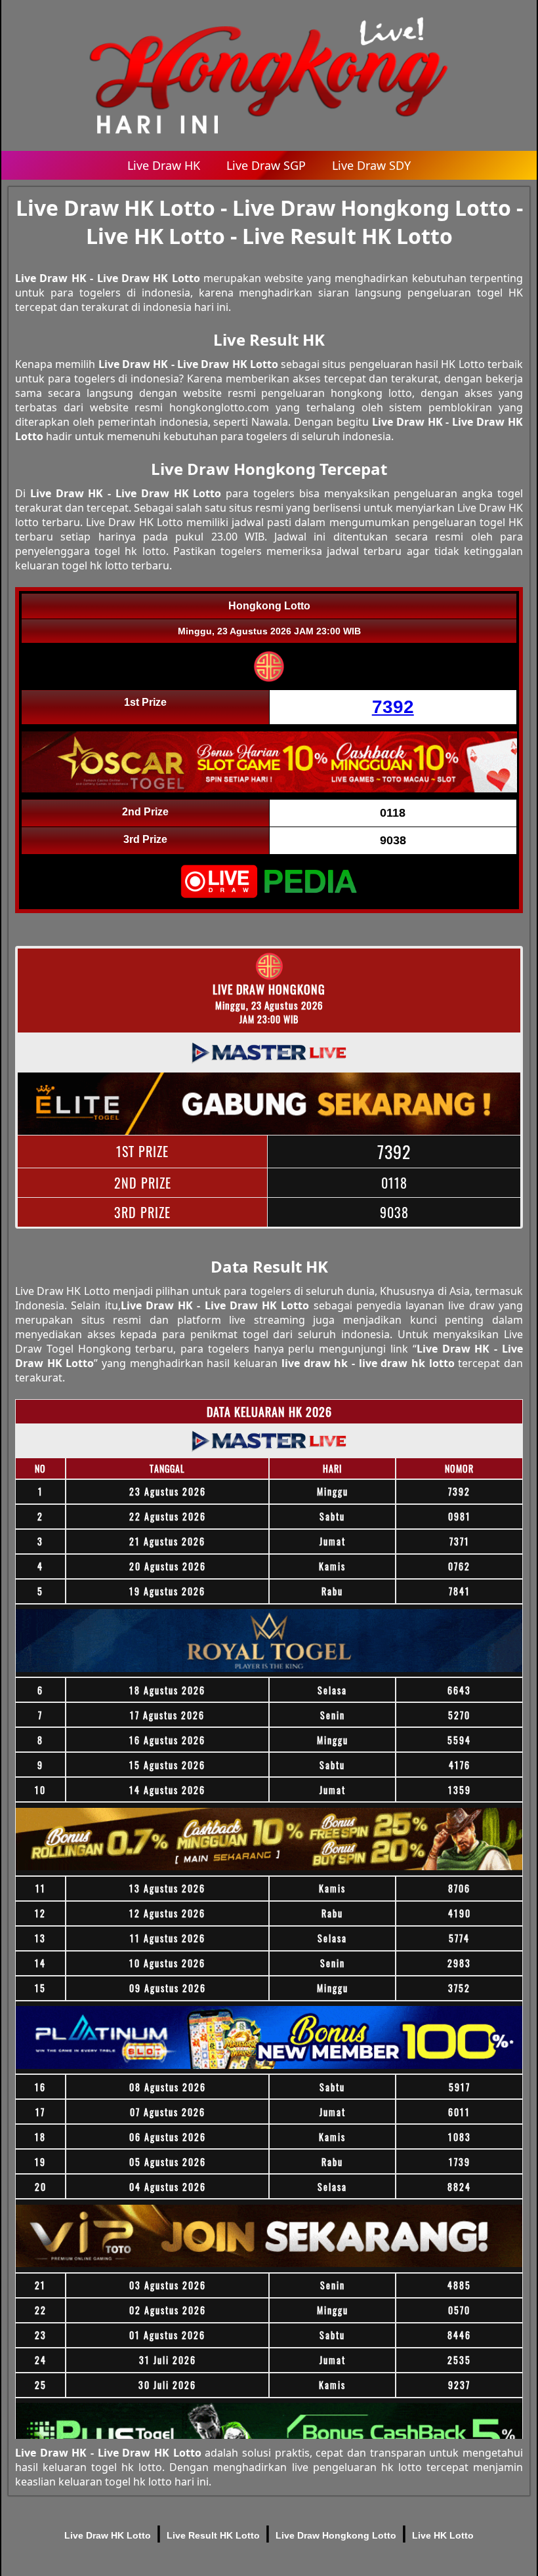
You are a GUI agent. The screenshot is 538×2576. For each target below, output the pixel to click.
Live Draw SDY (371, 165)
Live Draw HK (164, 165)
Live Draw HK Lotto (108, 2535)
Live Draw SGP (266, 165)
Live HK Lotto (443, 2535)
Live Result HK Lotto (213, 2535)
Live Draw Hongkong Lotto (336, 2535)
